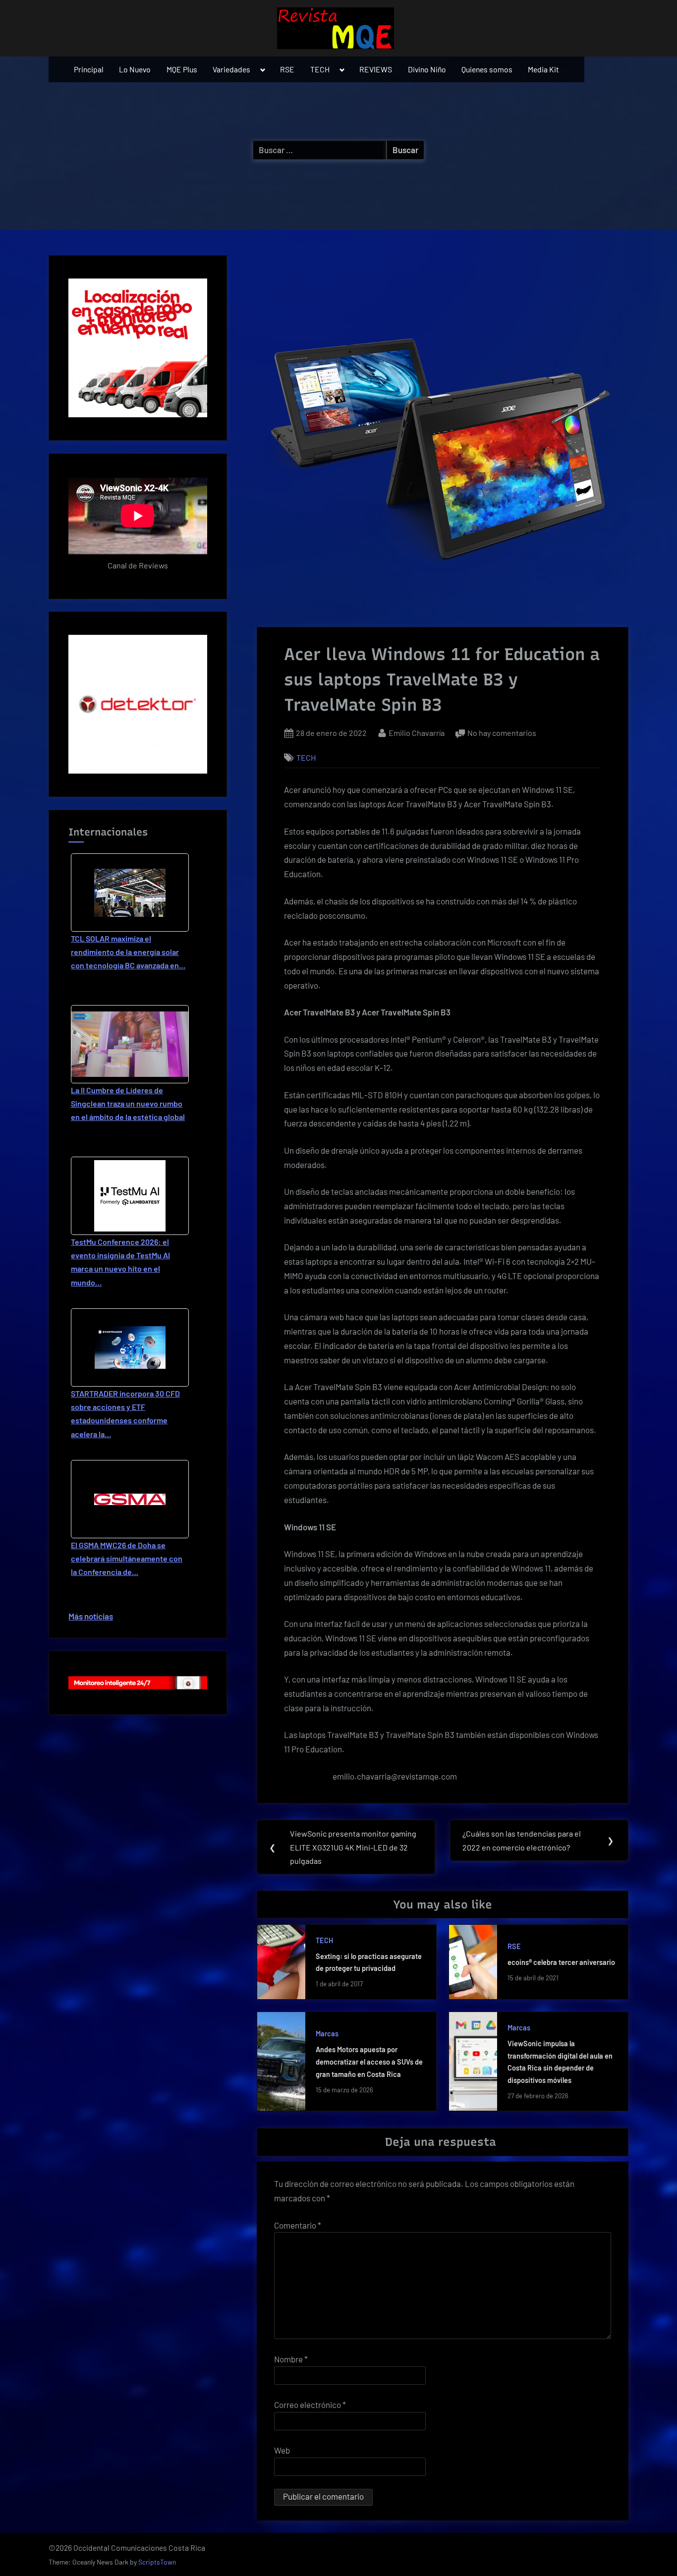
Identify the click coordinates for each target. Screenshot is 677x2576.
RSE (287, 69)
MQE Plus (182, 69)
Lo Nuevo (135, 69)
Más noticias (91, 1616)
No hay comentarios (502, 734)
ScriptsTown (157, 2562)
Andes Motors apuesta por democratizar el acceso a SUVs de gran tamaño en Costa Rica (369, 2062)
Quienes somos (487, 69)
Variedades (231, 69)
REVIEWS (376, 69)
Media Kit (543, 69)
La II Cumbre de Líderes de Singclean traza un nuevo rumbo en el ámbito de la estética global (128, 1103)
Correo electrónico (310, 2405)
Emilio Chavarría (417, 732)
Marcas (327, 2034)
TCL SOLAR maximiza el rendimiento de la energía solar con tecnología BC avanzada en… (128, 952)
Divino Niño (427, 69)
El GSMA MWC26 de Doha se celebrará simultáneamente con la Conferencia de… (127, 1558)
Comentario (298, 2225)
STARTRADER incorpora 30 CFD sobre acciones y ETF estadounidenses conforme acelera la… (125, 1414)
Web (282, 2450)
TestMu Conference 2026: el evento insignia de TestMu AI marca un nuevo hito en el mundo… (120, 1262)
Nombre (291, 2359)
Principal (89, 69)
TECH (320, 69)
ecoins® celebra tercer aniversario (561, 1962)
